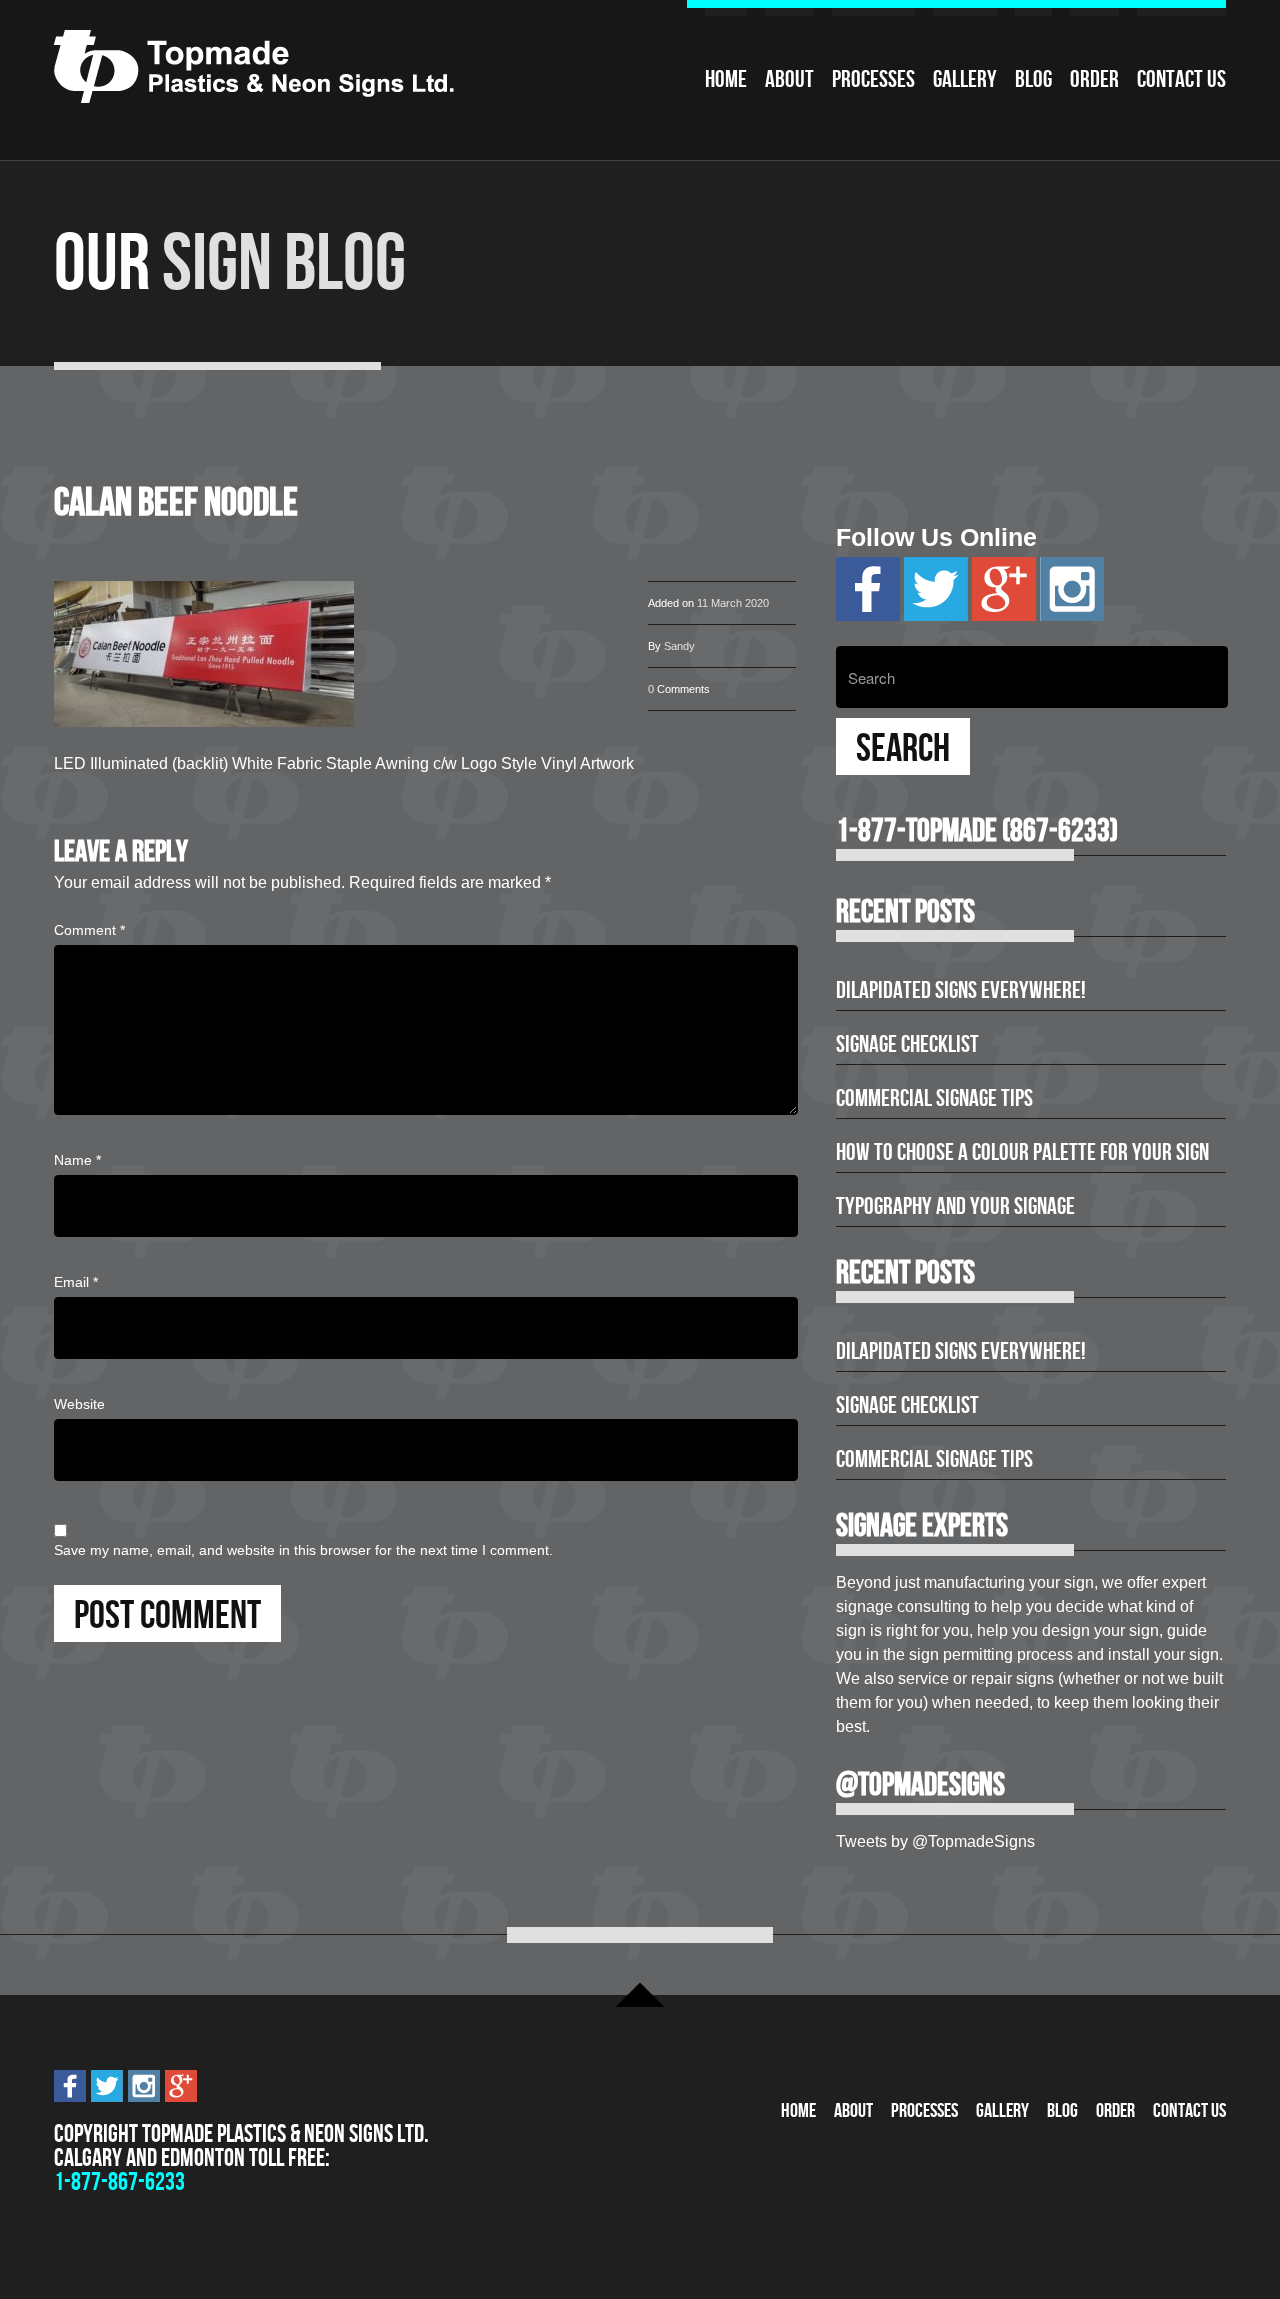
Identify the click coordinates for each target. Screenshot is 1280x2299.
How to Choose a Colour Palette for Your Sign (1022, 1152)
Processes (873, 79)
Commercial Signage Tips (934, 1098)
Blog (1033, 79)
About (789, 79)
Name (77, 1160)
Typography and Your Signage (955, 1206)
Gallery (965, 79)
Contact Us (1181, 79)
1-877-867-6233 (119, 2181)
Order (1094, 79)
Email (76, 1282)
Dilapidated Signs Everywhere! (961, 990)
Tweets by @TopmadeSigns (935, 1841)
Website (79, 1404)
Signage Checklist (907, 1044)
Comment (89, 930)
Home (726, 79)
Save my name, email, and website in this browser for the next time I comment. (303, 1550)
